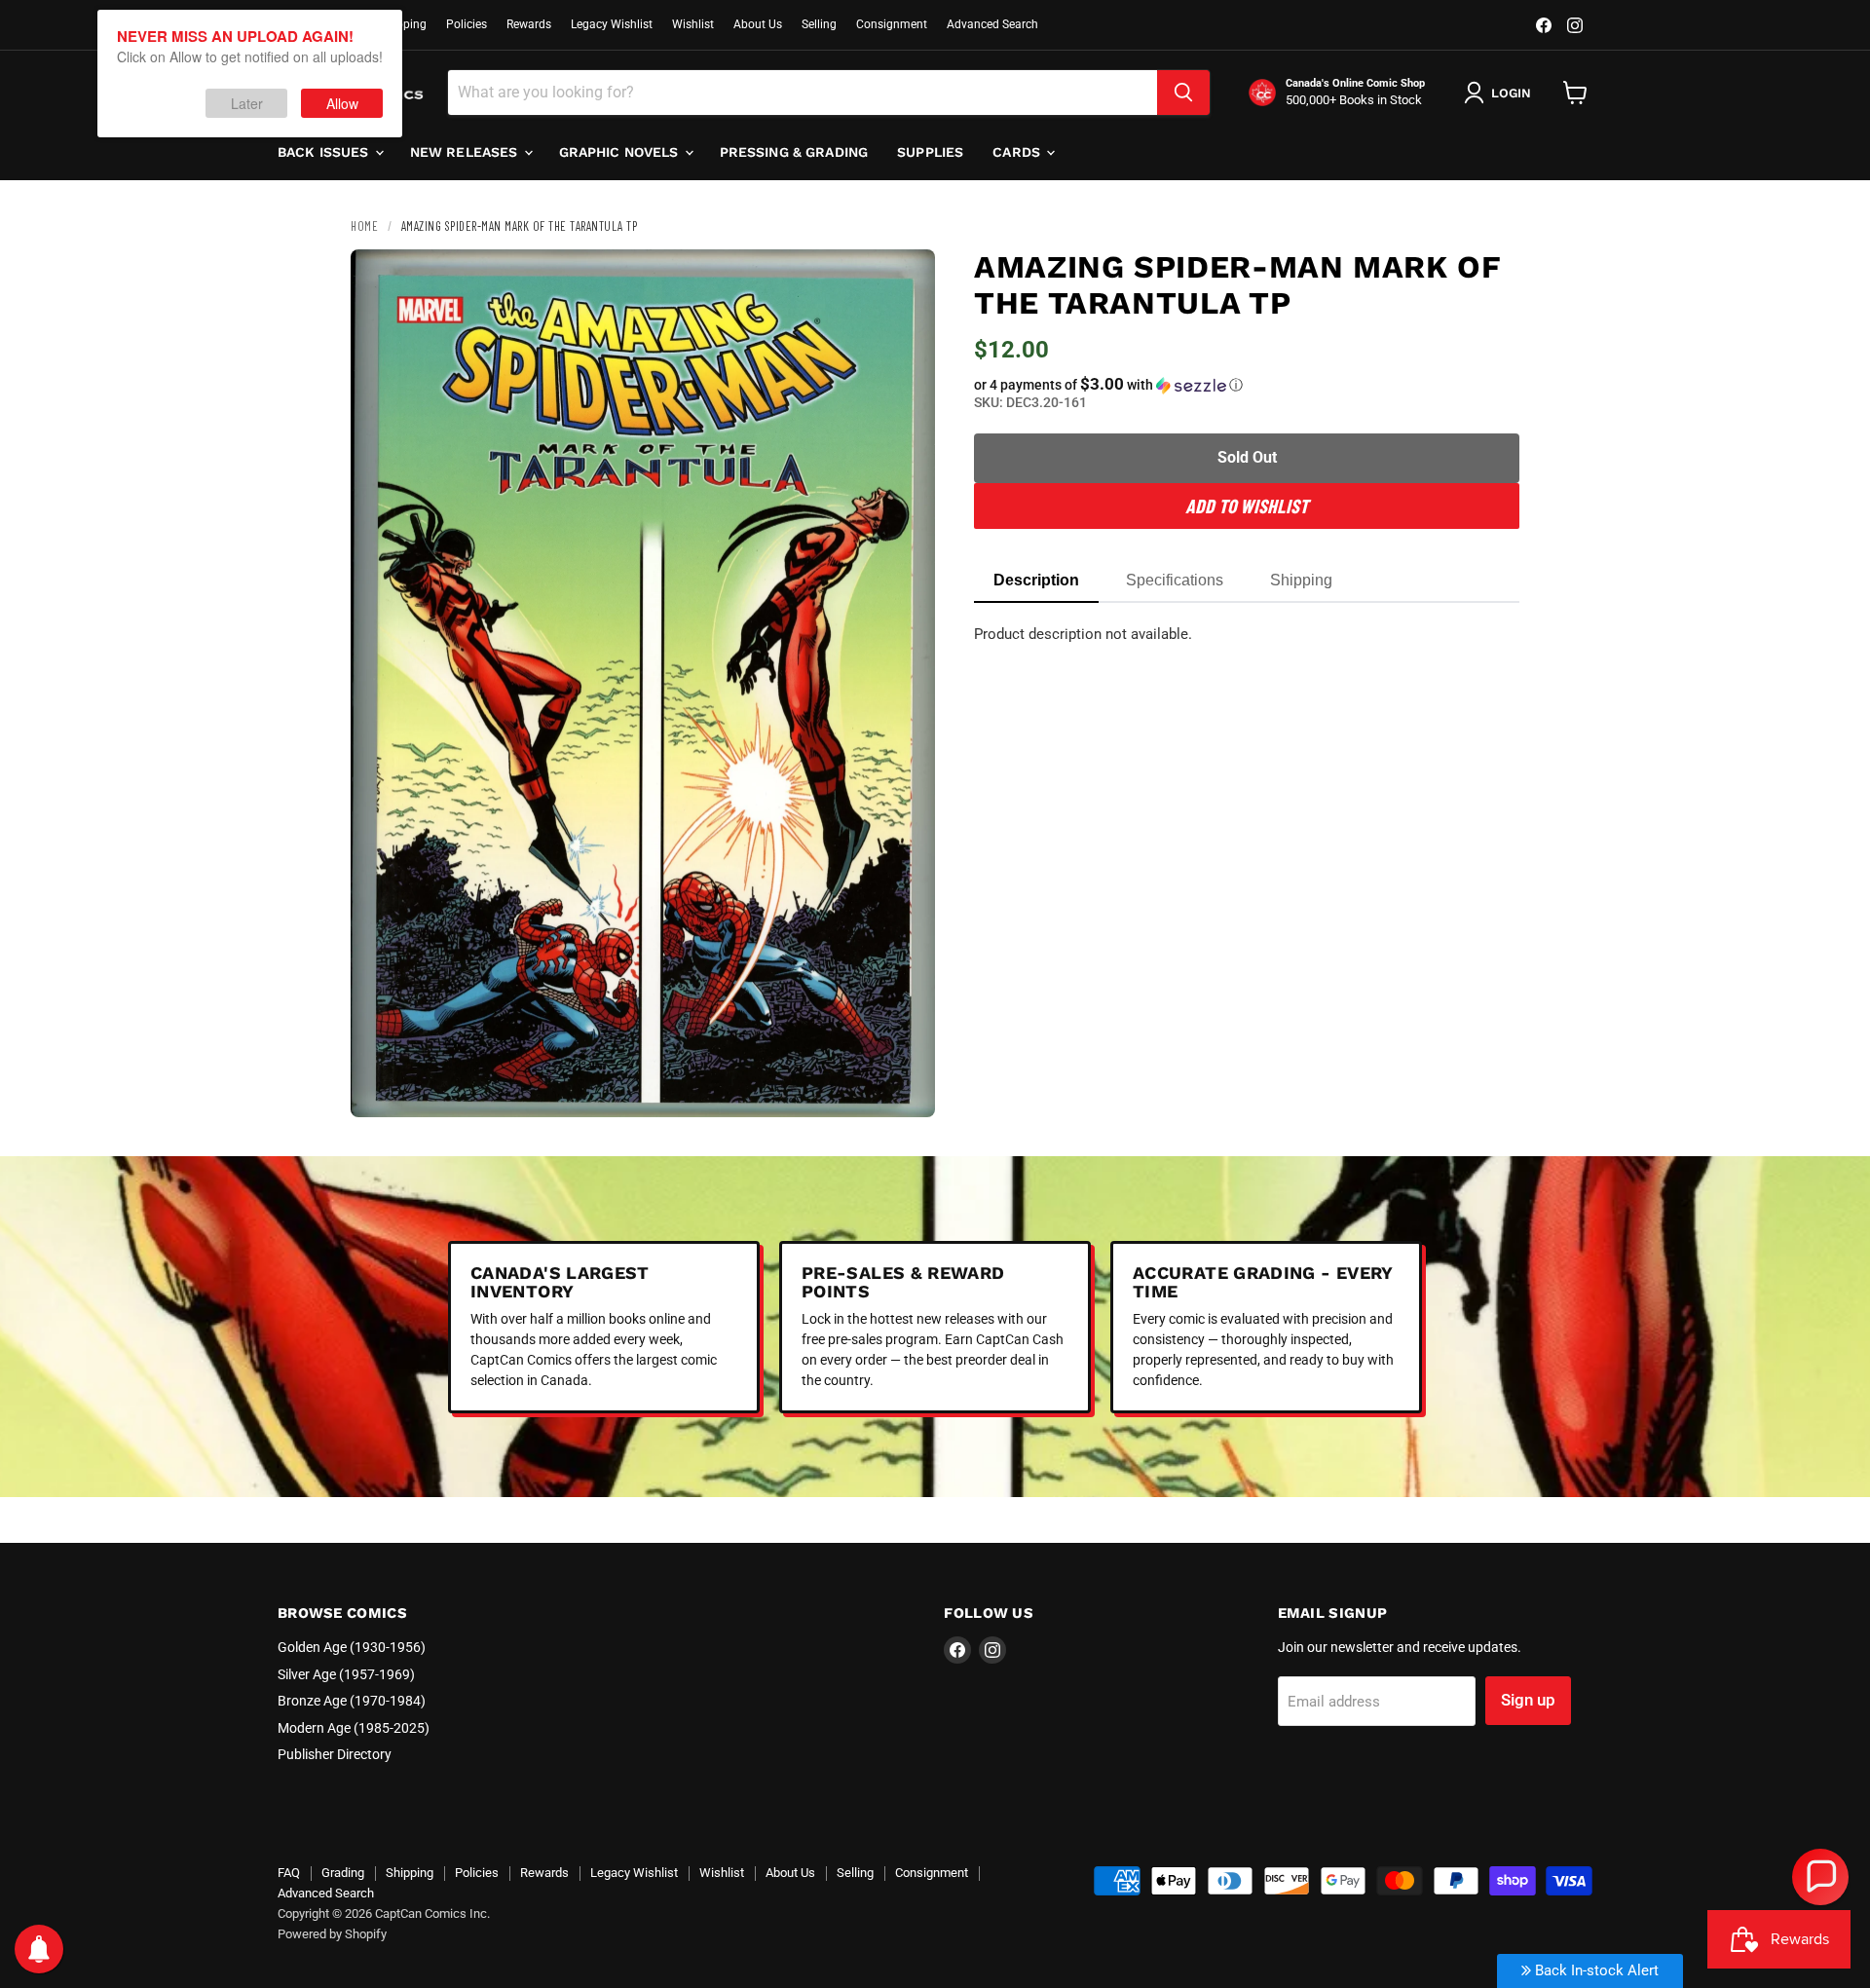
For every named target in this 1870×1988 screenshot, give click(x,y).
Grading (343, 1873)
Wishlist (693, 24)
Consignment (892, 24)
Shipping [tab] (1301, 580)
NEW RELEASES (466, 152)
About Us (758, 24)
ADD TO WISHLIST (1247, 506)
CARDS (1018, 152)
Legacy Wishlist (612, 24)
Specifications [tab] (1175, 580)
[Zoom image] (904, 1086)
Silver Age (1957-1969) (346, 1674)
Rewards (529, 24)
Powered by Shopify (332, 1934)
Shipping (403, 24)
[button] (1247, 385)
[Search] (1183, 93)
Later (247, 103)
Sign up (1528, 1700)
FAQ (289, 1873)
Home (364, 226)
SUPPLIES (930, 152)
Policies (467, 24)
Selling (819, 24)
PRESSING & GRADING (794, 152)
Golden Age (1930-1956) (352, 1647)
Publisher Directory (335, 1754)
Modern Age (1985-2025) (354, 1728)
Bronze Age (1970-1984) (352, 1701)
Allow (342, 103)
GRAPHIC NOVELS (621, 152)
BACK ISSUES (325, 152)
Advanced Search (992, 24)
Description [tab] (1036, 580)
